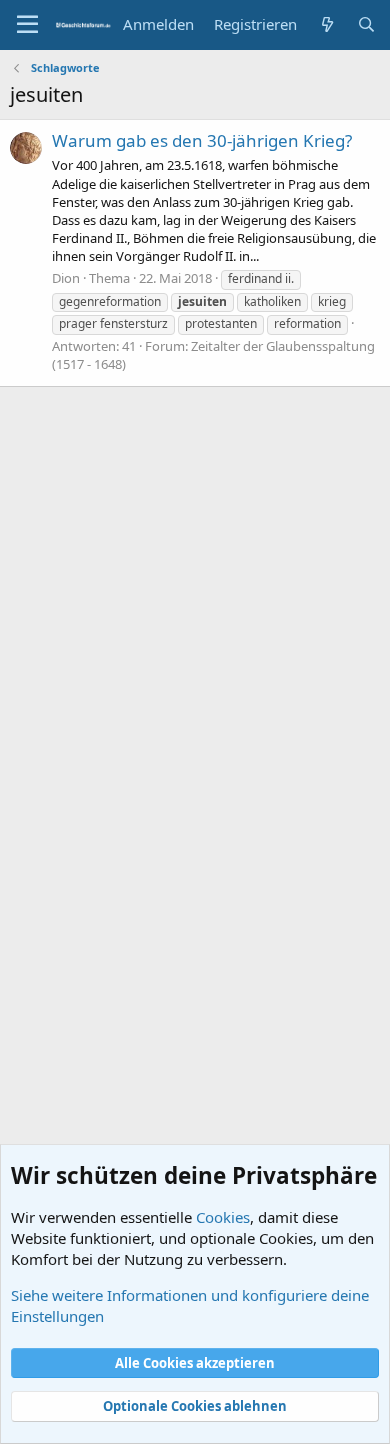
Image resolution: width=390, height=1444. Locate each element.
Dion (66, 278)
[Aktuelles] (326, 24)
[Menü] (27, 25)
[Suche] (366, 24)
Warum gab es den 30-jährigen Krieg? (202, 140)
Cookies (223, 1217)
